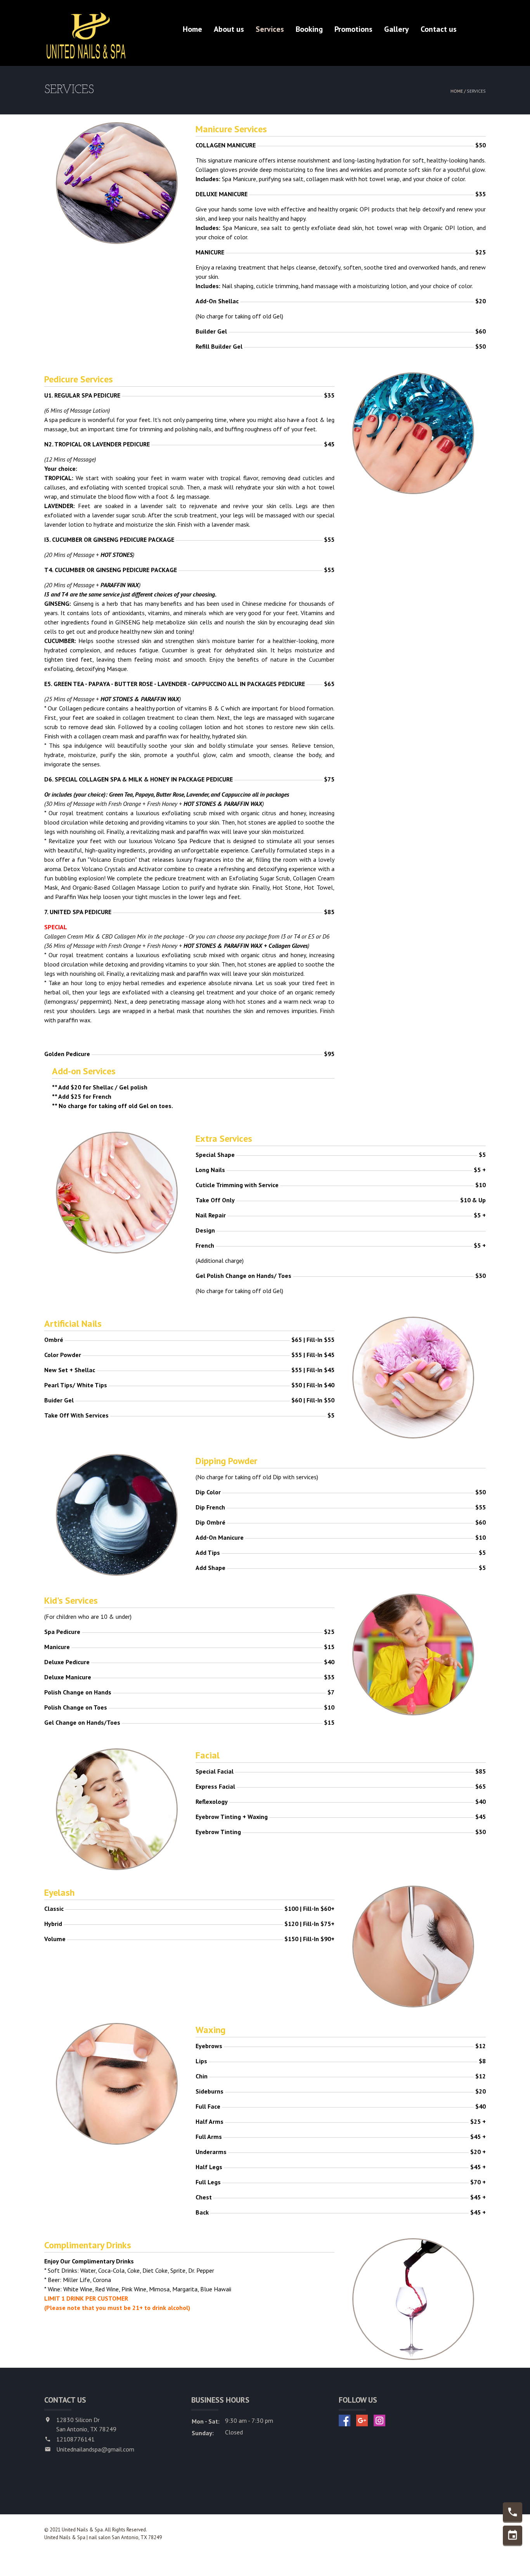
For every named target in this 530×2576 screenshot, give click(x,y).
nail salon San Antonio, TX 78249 (125, 2537)
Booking (309, 29)
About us (229, 29)
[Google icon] (362, 2420)
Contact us (439, 29)
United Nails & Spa (65, 2537)
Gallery (397, 29)
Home (192, 29)
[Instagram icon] (379, 2420)
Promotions (353, 29)
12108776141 (75, 2439)
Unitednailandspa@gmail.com (95, 2449)
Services (270, 29)
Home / (459, 91)
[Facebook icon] (345, 2420)
